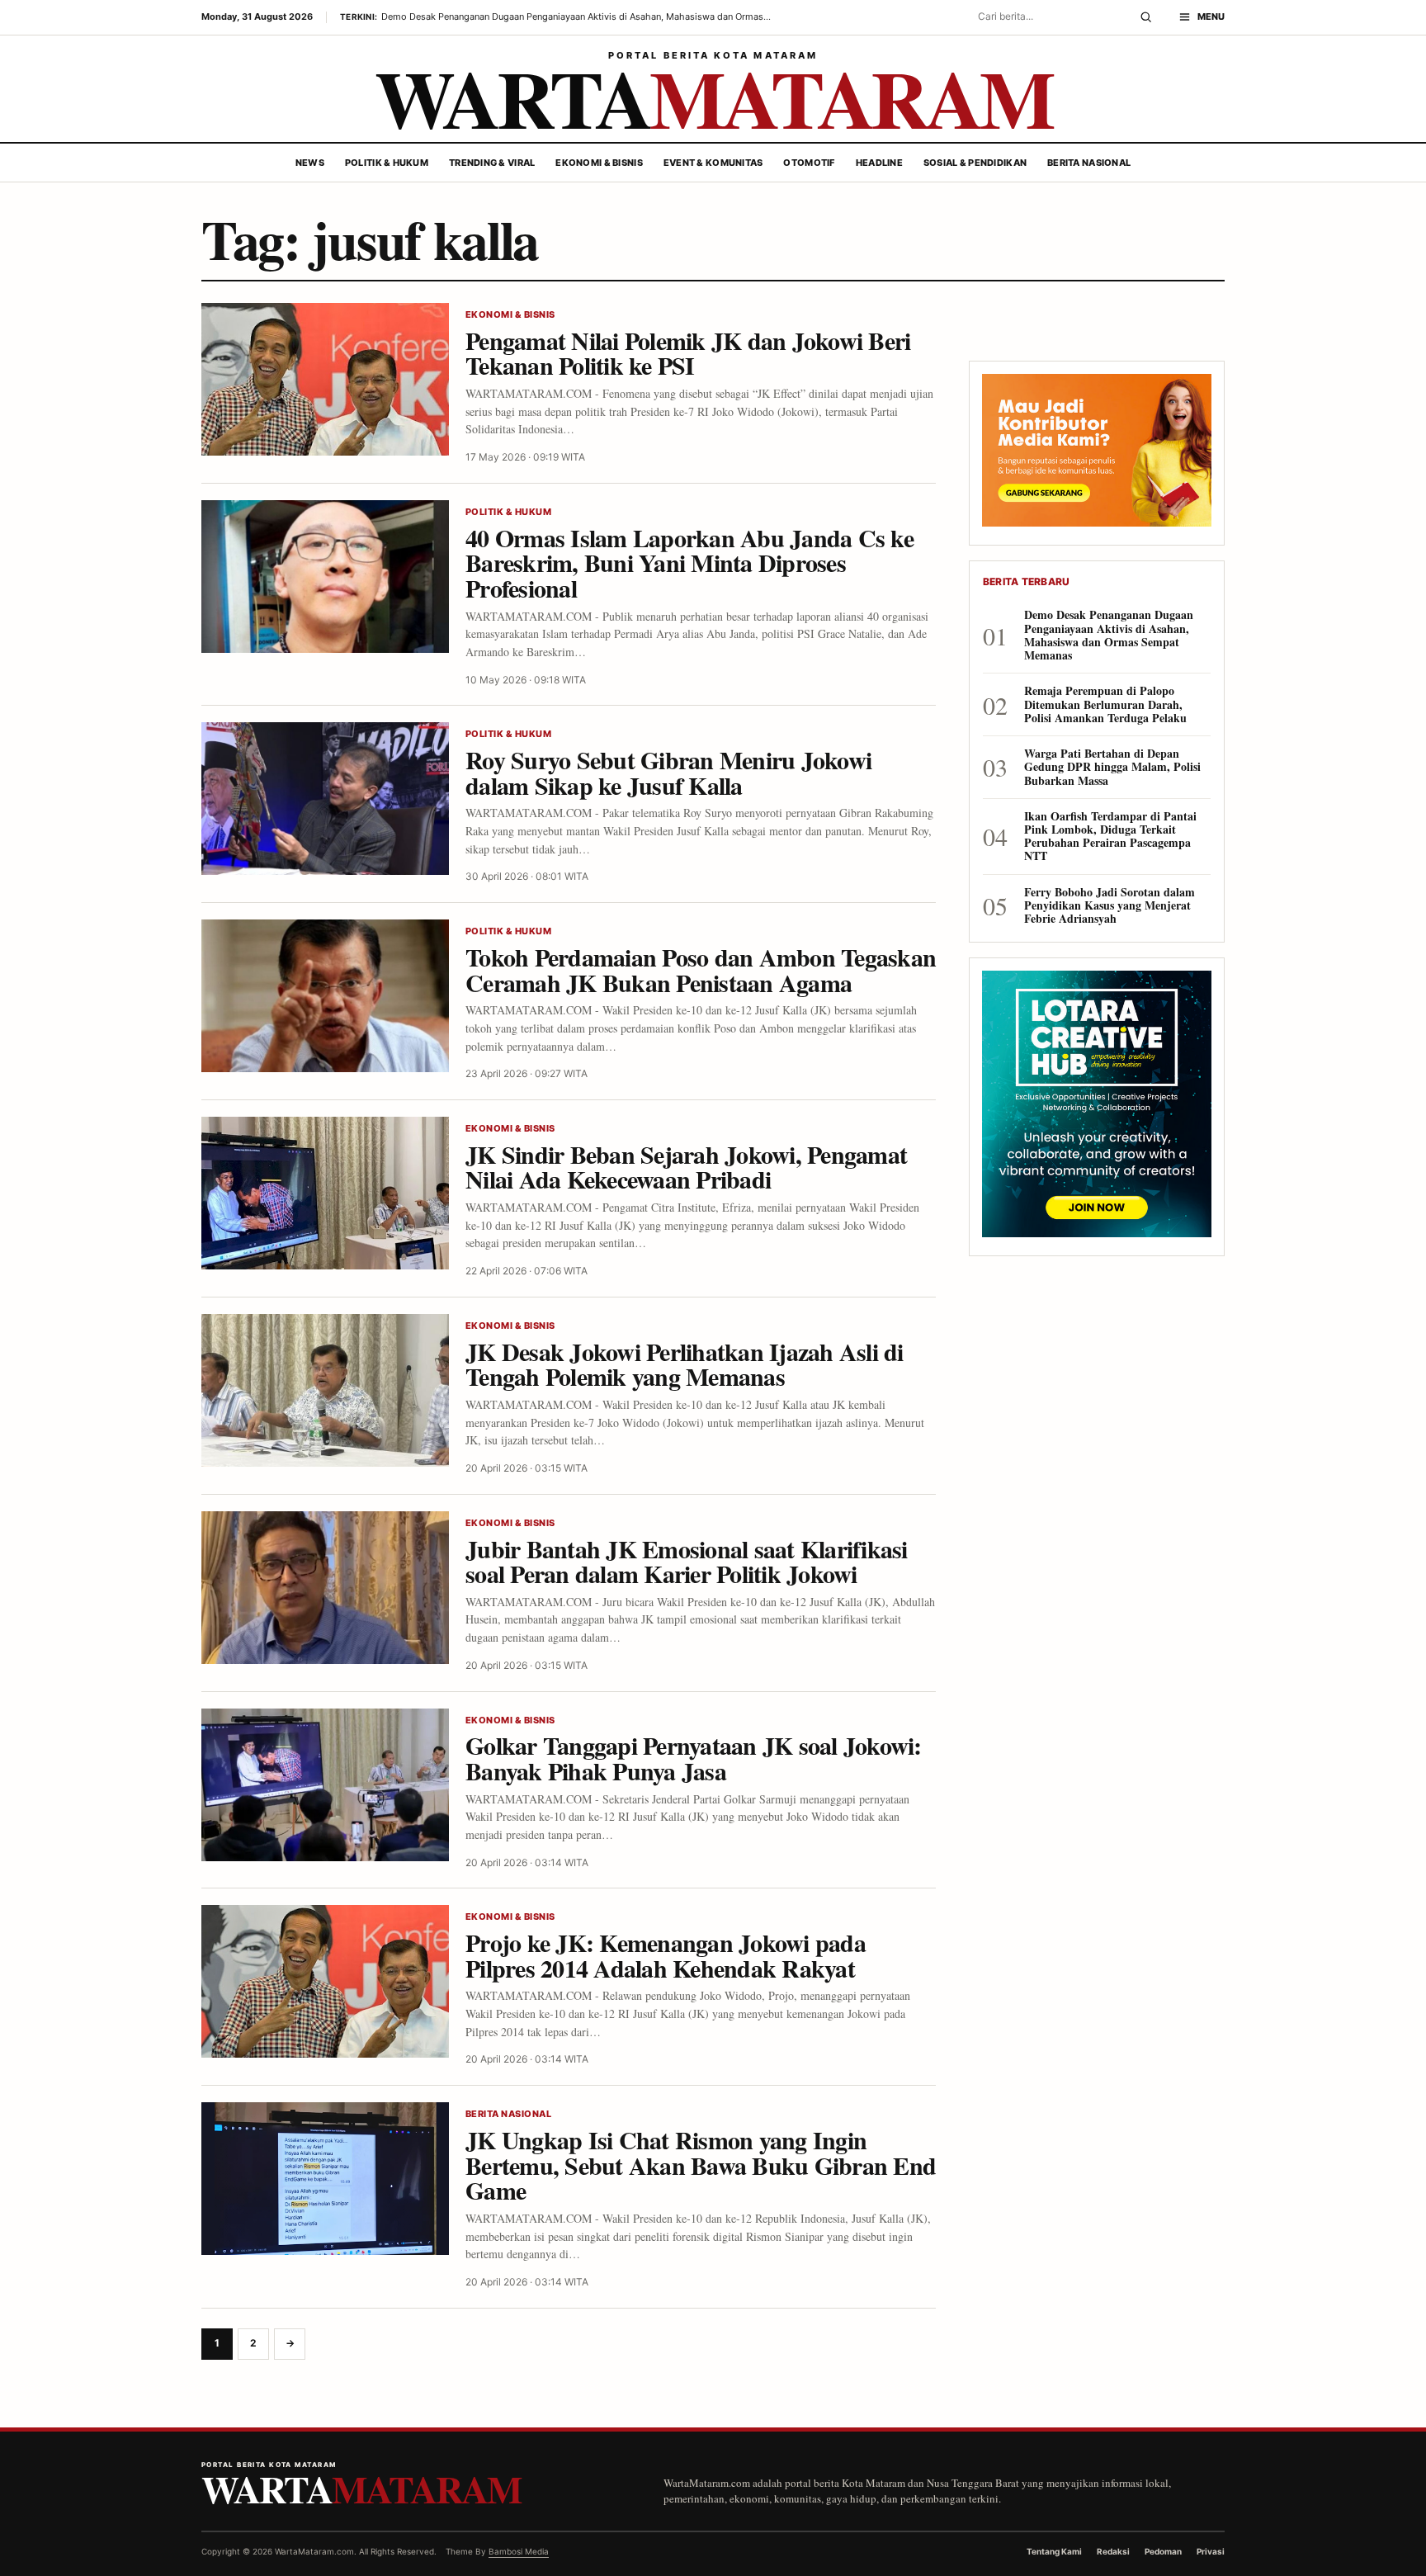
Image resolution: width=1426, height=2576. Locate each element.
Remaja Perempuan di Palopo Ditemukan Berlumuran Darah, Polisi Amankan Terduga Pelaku (1105, 704)
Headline (879, 163)
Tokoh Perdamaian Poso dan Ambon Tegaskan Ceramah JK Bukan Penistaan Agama (701, 969)
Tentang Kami (1054, 2551)
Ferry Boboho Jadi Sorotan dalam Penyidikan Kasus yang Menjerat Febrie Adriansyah (1110, 906)
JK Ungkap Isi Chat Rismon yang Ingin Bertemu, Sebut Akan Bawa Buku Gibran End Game (701, 2165)
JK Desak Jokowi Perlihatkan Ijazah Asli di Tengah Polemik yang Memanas (685, 1364)
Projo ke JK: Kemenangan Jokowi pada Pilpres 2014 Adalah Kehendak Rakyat (666, 1955)
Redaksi (1113, 2551)
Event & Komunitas (713, 163)
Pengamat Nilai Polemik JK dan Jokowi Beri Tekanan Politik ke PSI (688, 353)
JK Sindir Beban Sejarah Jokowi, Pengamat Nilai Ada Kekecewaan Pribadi (686, 1167)
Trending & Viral (492, 163)
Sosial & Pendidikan (975, 163)
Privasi (1211, 2551)
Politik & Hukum (387, 163)
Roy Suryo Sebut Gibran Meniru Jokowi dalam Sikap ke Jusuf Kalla (668, 772)
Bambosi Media (519, 2551)
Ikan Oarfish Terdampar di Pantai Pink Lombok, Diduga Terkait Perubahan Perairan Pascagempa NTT (1110, 837)
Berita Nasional (1089, 163)
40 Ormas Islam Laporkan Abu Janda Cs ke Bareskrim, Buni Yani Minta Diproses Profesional (689, 562)
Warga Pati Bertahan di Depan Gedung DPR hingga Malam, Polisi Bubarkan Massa (1112, 767)
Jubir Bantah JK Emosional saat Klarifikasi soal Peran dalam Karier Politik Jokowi (687, 1561)
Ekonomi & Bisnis (599, 163)
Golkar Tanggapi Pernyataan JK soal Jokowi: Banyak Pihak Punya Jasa (694, 1758)
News (310, 163)
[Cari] (1146, 17)
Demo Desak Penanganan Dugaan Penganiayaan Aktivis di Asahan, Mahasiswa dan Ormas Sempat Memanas (1109, 635)
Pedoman (1163, 2551)
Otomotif (809, 163)
